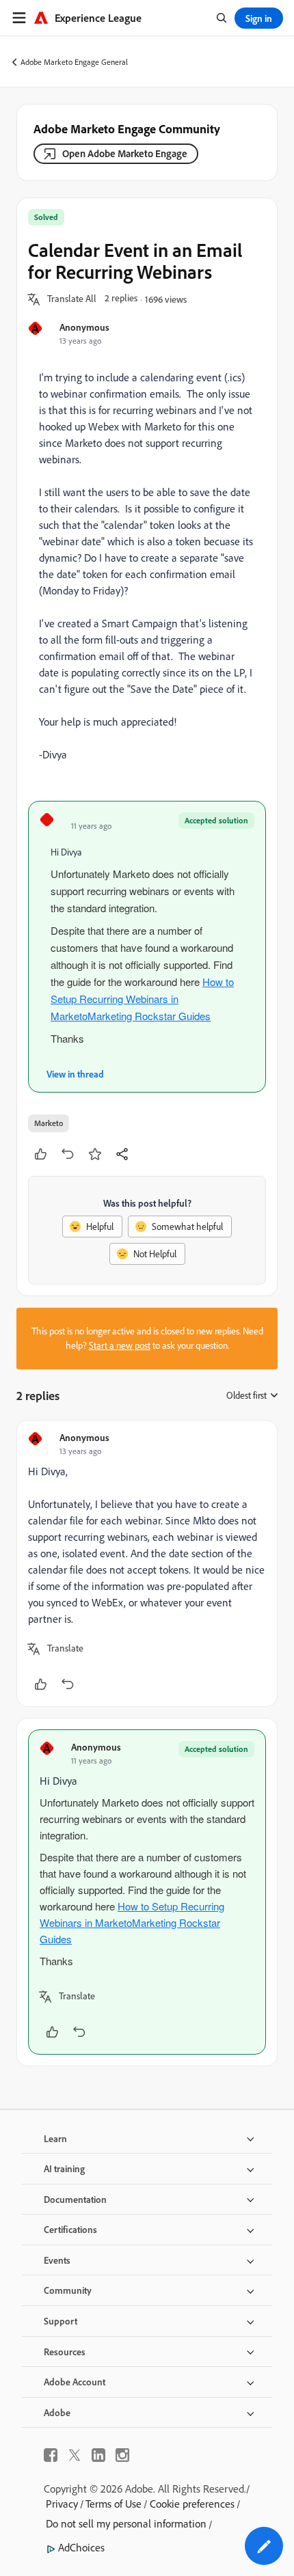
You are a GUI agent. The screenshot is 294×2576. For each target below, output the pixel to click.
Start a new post (120, 1345)
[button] (72, 299)
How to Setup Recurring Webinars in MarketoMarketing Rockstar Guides (142, 999)
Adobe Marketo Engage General (74, 62)
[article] (147, 1563)
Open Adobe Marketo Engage (125, 153)
